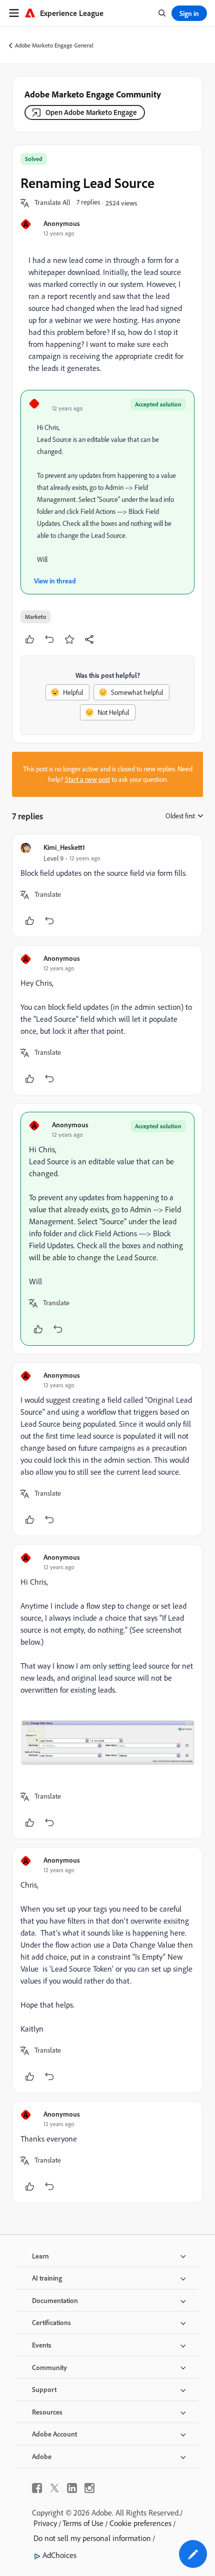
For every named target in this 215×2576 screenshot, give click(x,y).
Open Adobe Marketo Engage (91, 112)
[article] (107, 886)
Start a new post (87, 779)
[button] (52, 203)
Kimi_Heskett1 (64, 847)
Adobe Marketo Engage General (54, 45)
